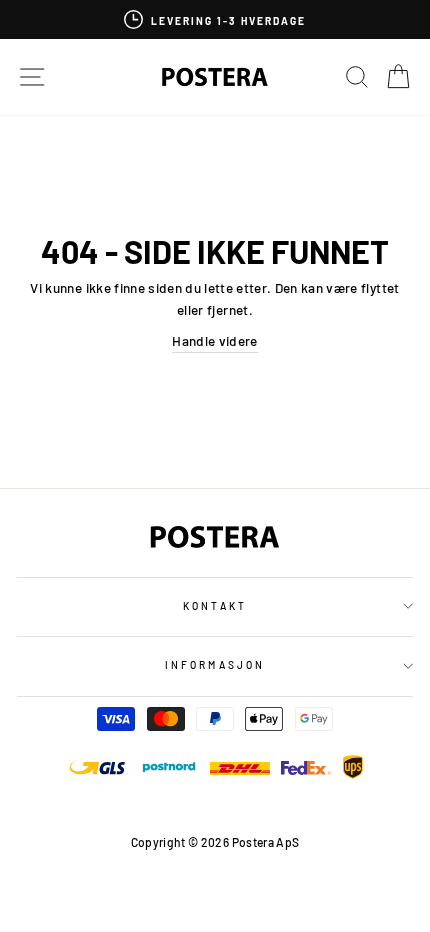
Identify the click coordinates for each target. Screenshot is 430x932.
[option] (215, 19)
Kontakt (214, 606)
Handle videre (214, 340)
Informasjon (215, 665)
